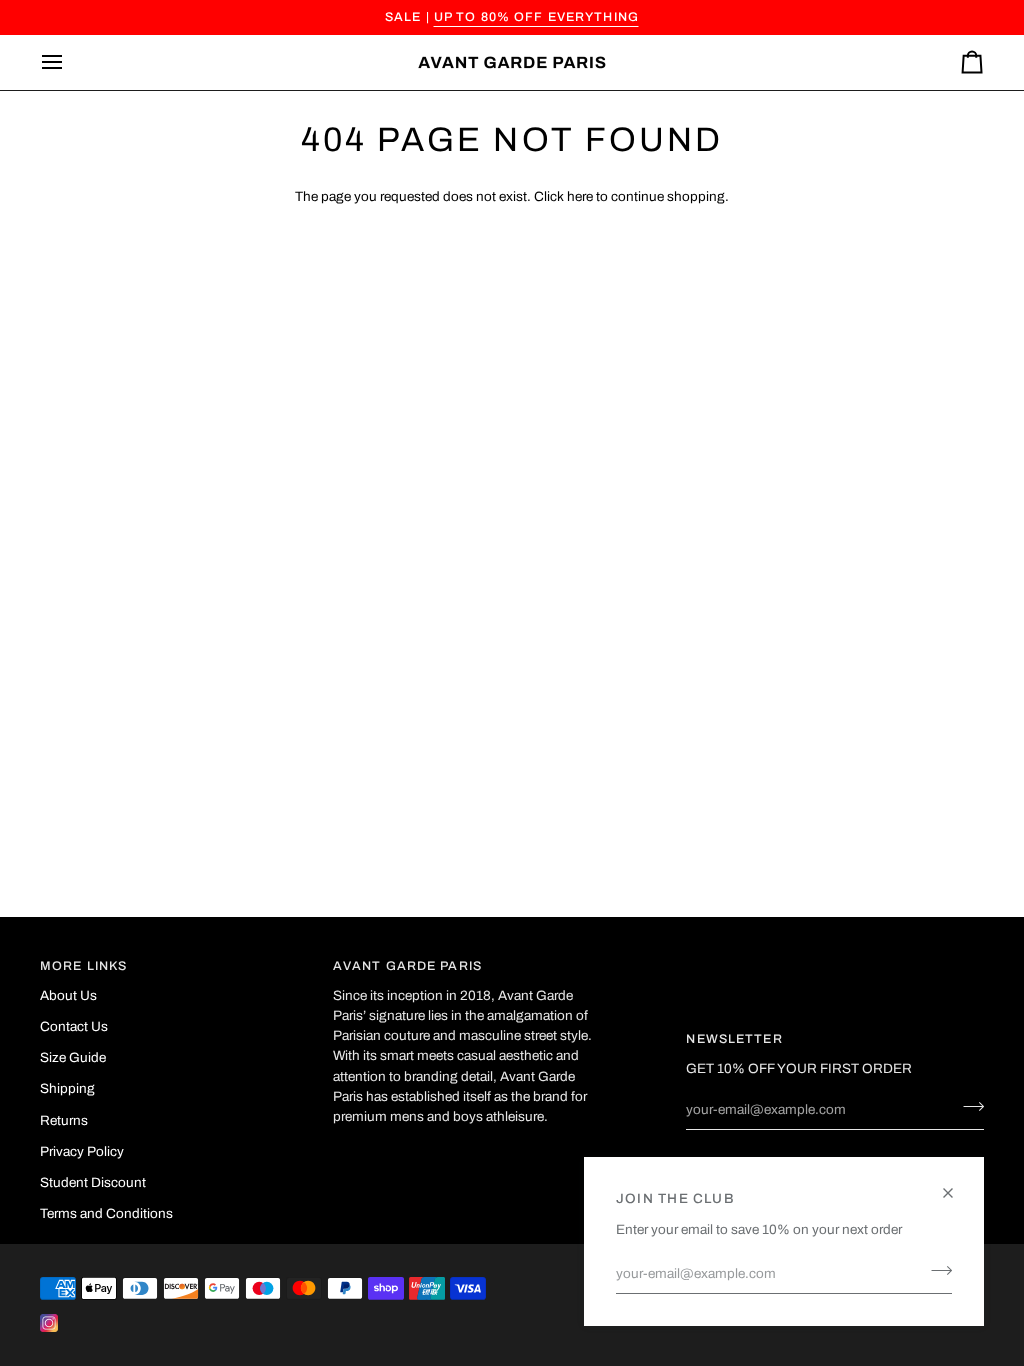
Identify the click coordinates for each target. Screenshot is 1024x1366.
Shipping (67, 1088)
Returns (64, 1120)
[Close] (956, 1184)
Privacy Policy (82, 1151)
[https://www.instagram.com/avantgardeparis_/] (49, 1323)
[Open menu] (70, 62)
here (580, 196)
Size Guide (73, 1057)
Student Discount (93, 1182)
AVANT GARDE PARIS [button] (407, 966)
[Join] (935, 1271)
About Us (68, 995)
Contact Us (74, 1026)
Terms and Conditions (106, 1213)
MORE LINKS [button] (83, 966)
